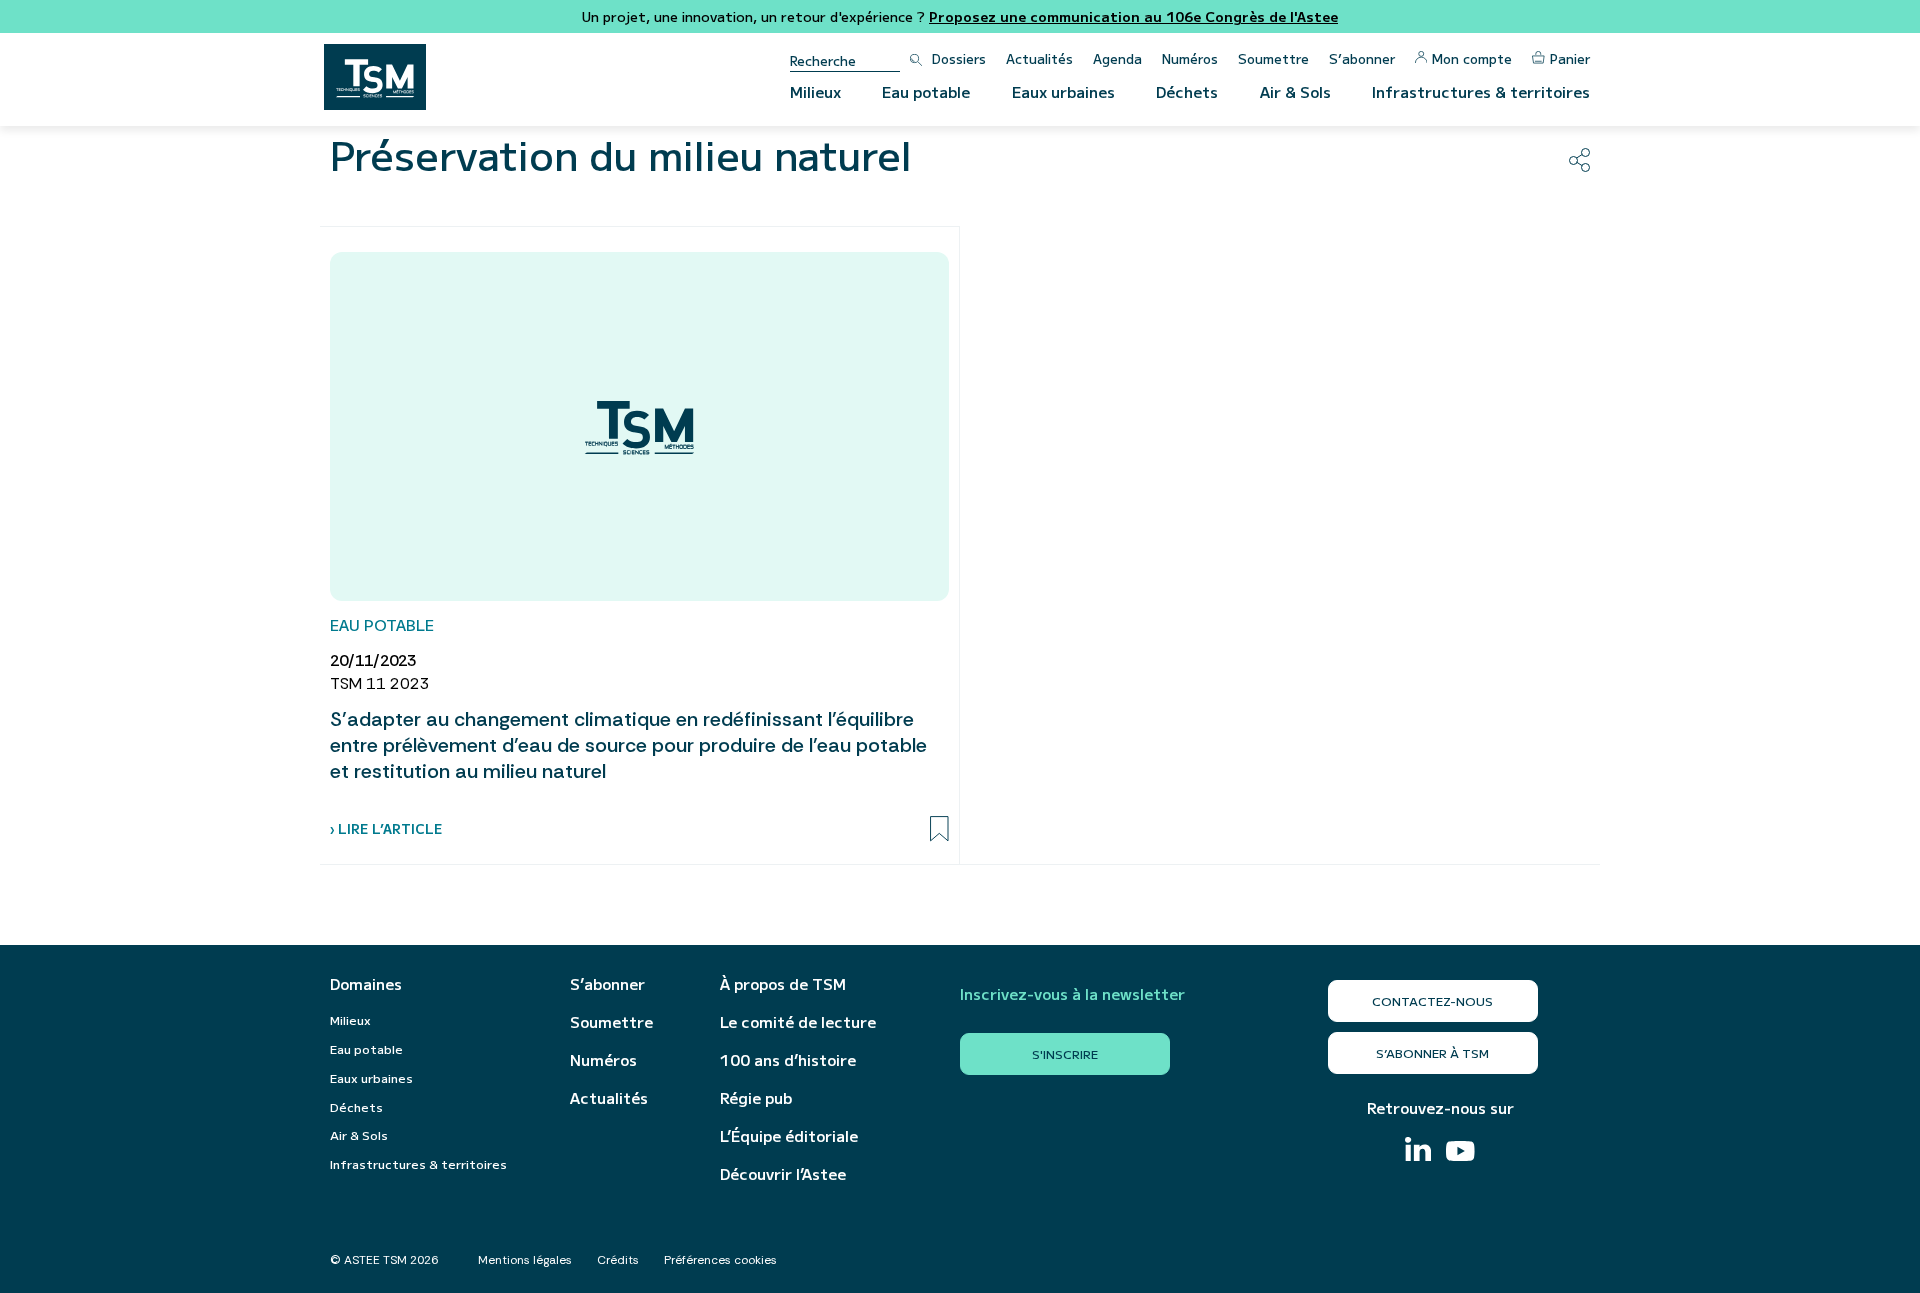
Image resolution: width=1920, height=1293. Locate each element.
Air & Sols (1295, 91)
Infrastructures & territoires (1481, 91)
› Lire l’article (386, 828)
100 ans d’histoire (788, 1060)
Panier (1570, 58)
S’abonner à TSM (1432, 1052)
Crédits (618, 1260)
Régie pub (756, 1098)
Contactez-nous (1432, 1000)
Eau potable (926, 91)
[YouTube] (1460, 1153)
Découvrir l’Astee (783, 1174)
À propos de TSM (783, 984)
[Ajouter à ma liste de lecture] (939, 829)
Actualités (1039, 58)
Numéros (1190, 58)
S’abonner (1362, 58)
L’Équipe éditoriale (789, 1136)
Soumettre (1273, 58)
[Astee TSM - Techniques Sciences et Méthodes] (375, 77)
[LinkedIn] (1418, 1151)
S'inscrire (1065, 1053)
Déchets (1187, 91)
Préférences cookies (720, 1260)
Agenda (1117, 58)
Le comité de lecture (798, 1022)
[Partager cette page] (1579, 160)
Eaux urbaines (1063, 91)
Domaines (366, 984)
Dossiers (959, 58)
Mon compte (1472, 58)
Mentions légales (525, 1260)
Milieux (815, 91)
